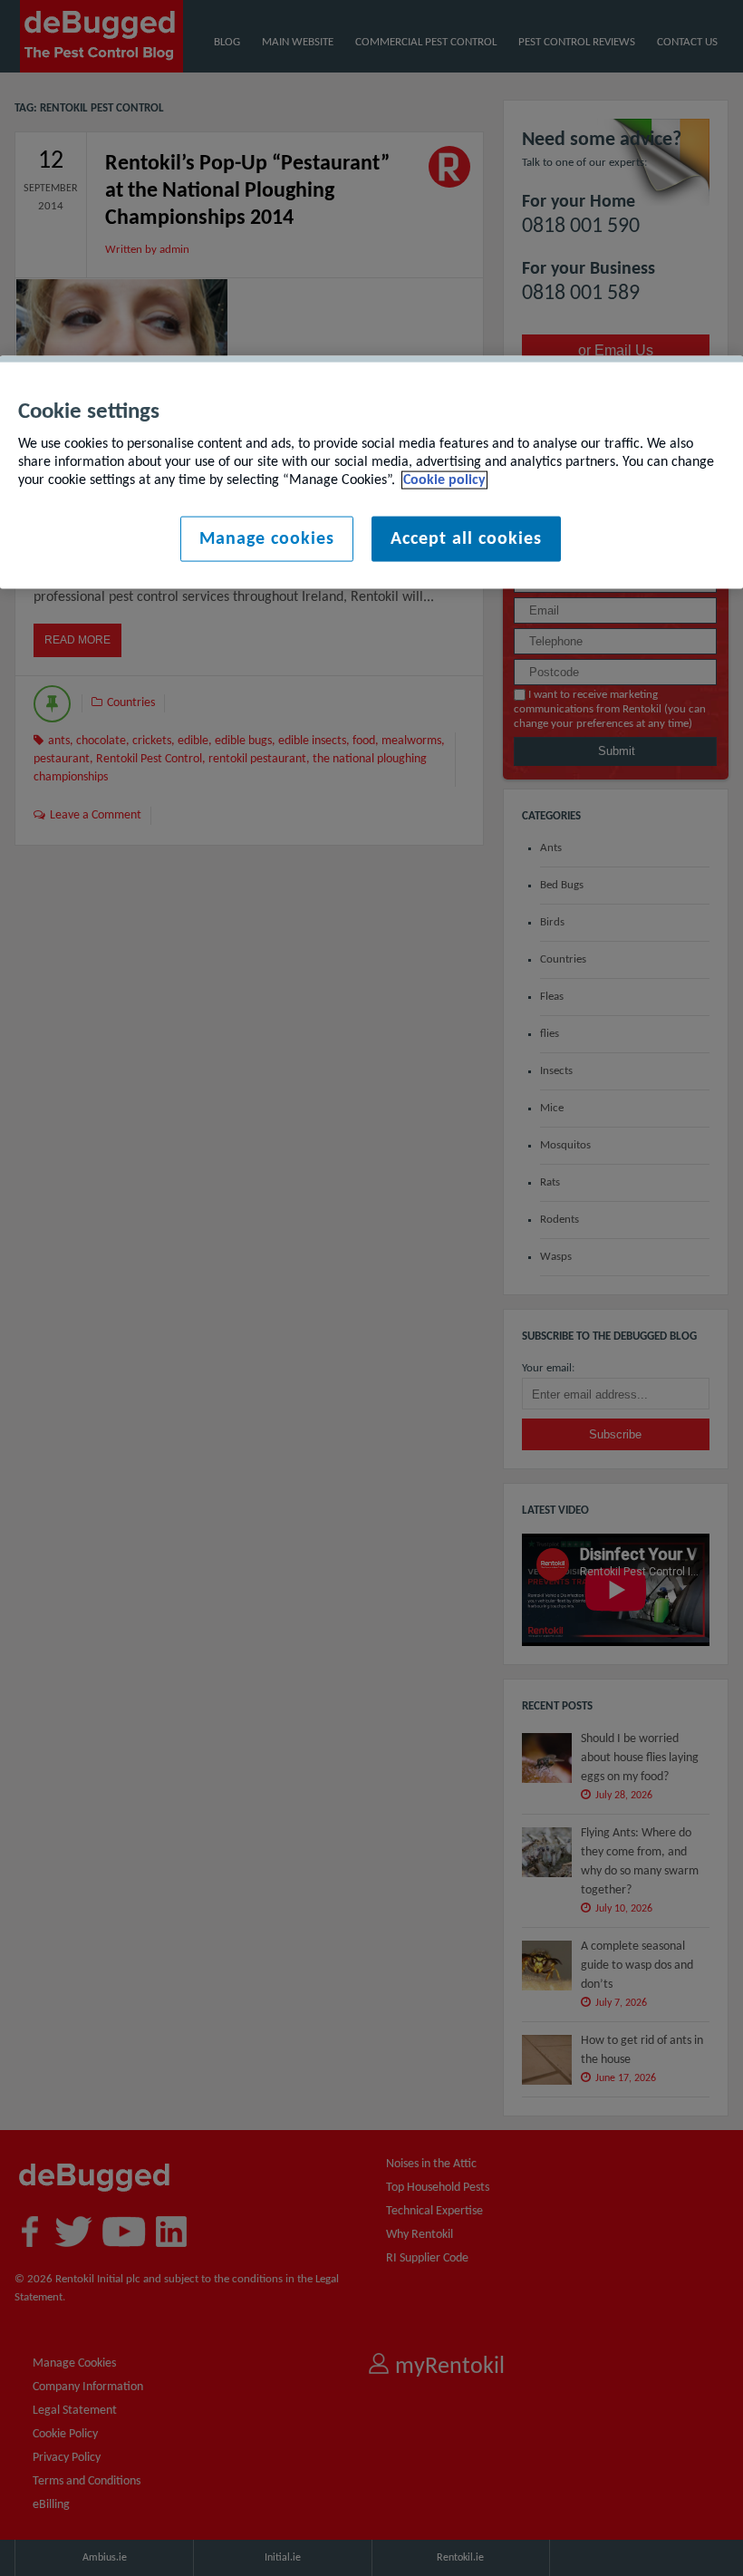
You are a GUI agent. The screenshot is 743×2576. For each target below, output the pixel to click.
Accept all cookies (466, 539)
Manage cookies (267, 539)
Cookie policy (444, 480)
